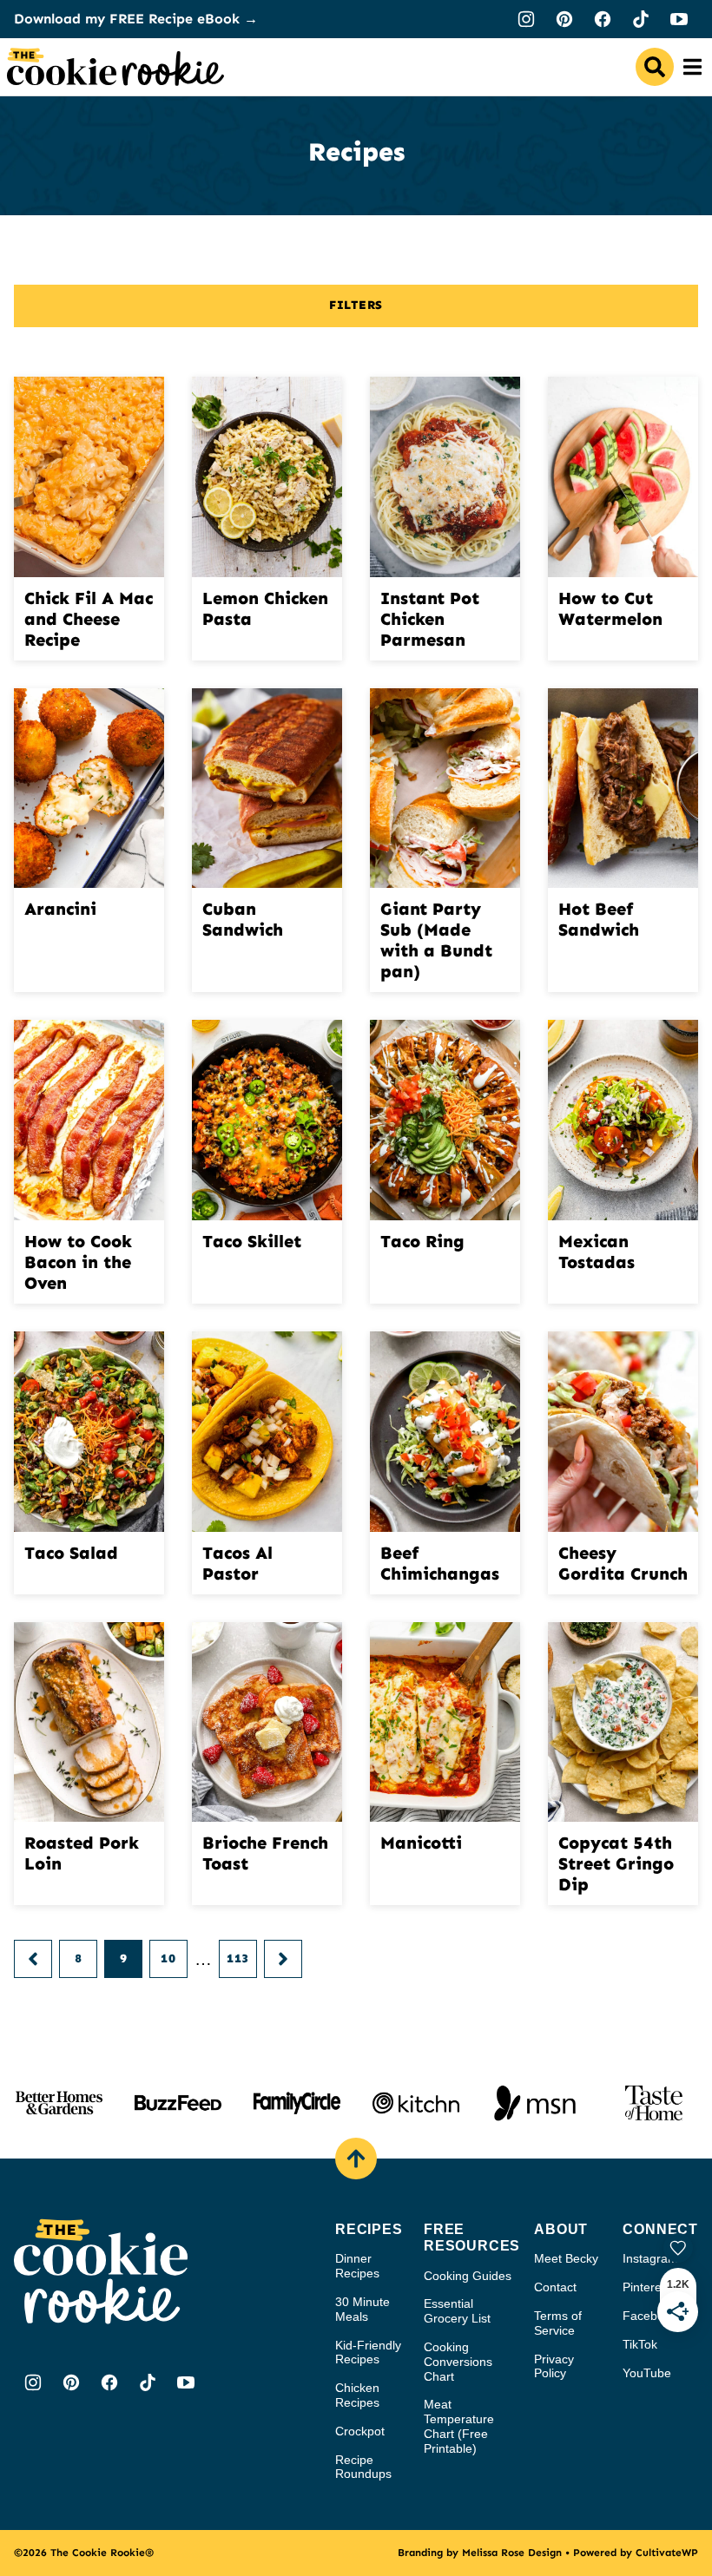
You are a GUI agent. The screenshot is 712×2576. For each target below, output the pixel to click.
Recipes (369, 2229)
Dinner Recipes (357, 2266)
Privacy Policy (554, 2366)
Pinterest (647, 2287)
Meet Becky (566, 2258)
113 (238, 1958)
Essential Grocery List (457, 2311)
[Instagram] (526, 19)
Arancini (60, 909)
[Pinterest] (564, 19)
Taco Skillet (252, 1241)
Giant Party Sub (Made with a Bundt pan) (436, 940)
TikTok (640, 2344)
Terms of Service (558, 2323)
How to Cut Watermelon (610, 608)
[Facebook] (603, 19)
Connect (660, 2229)
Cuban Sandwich (243, 919)
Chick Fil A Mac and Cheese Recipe (89, 619)
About (561, 2229)
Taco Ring (422, 1241)
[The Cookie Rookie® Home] (115, 67)
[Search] (655, 67)
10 (168, 1958)
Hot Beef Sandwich (599, 919)
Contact (555, 2287)
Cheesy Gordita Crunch (623, 1563)
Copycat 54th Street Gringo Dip (616, 1863)
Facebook (650, 2316)
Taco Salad (71, 1553)
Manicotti (421, 1843)
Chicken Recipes (357, 2395)
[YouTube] (679, 19)
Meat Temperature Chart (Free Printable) (459, 2426)
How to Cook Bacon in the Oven (78, 1262)
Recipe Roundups (363, 2467)
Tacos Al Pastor (237, 1563)
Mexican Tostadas (597, 1252)
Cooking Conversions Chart (458, 2362)
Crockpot (360, 2431)
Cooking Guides (468, 2276)
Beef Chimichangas (440, 1563)
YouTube (647, 2373)
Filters (356, 305)
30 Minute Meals (363, 2309)
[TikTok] (641, 19)
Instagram (650, 2258)
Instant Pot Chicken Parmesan (430, 619)
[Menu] (693, 67)
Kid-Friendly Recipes (368, 2353)
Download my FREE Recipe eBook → (136, 19)
